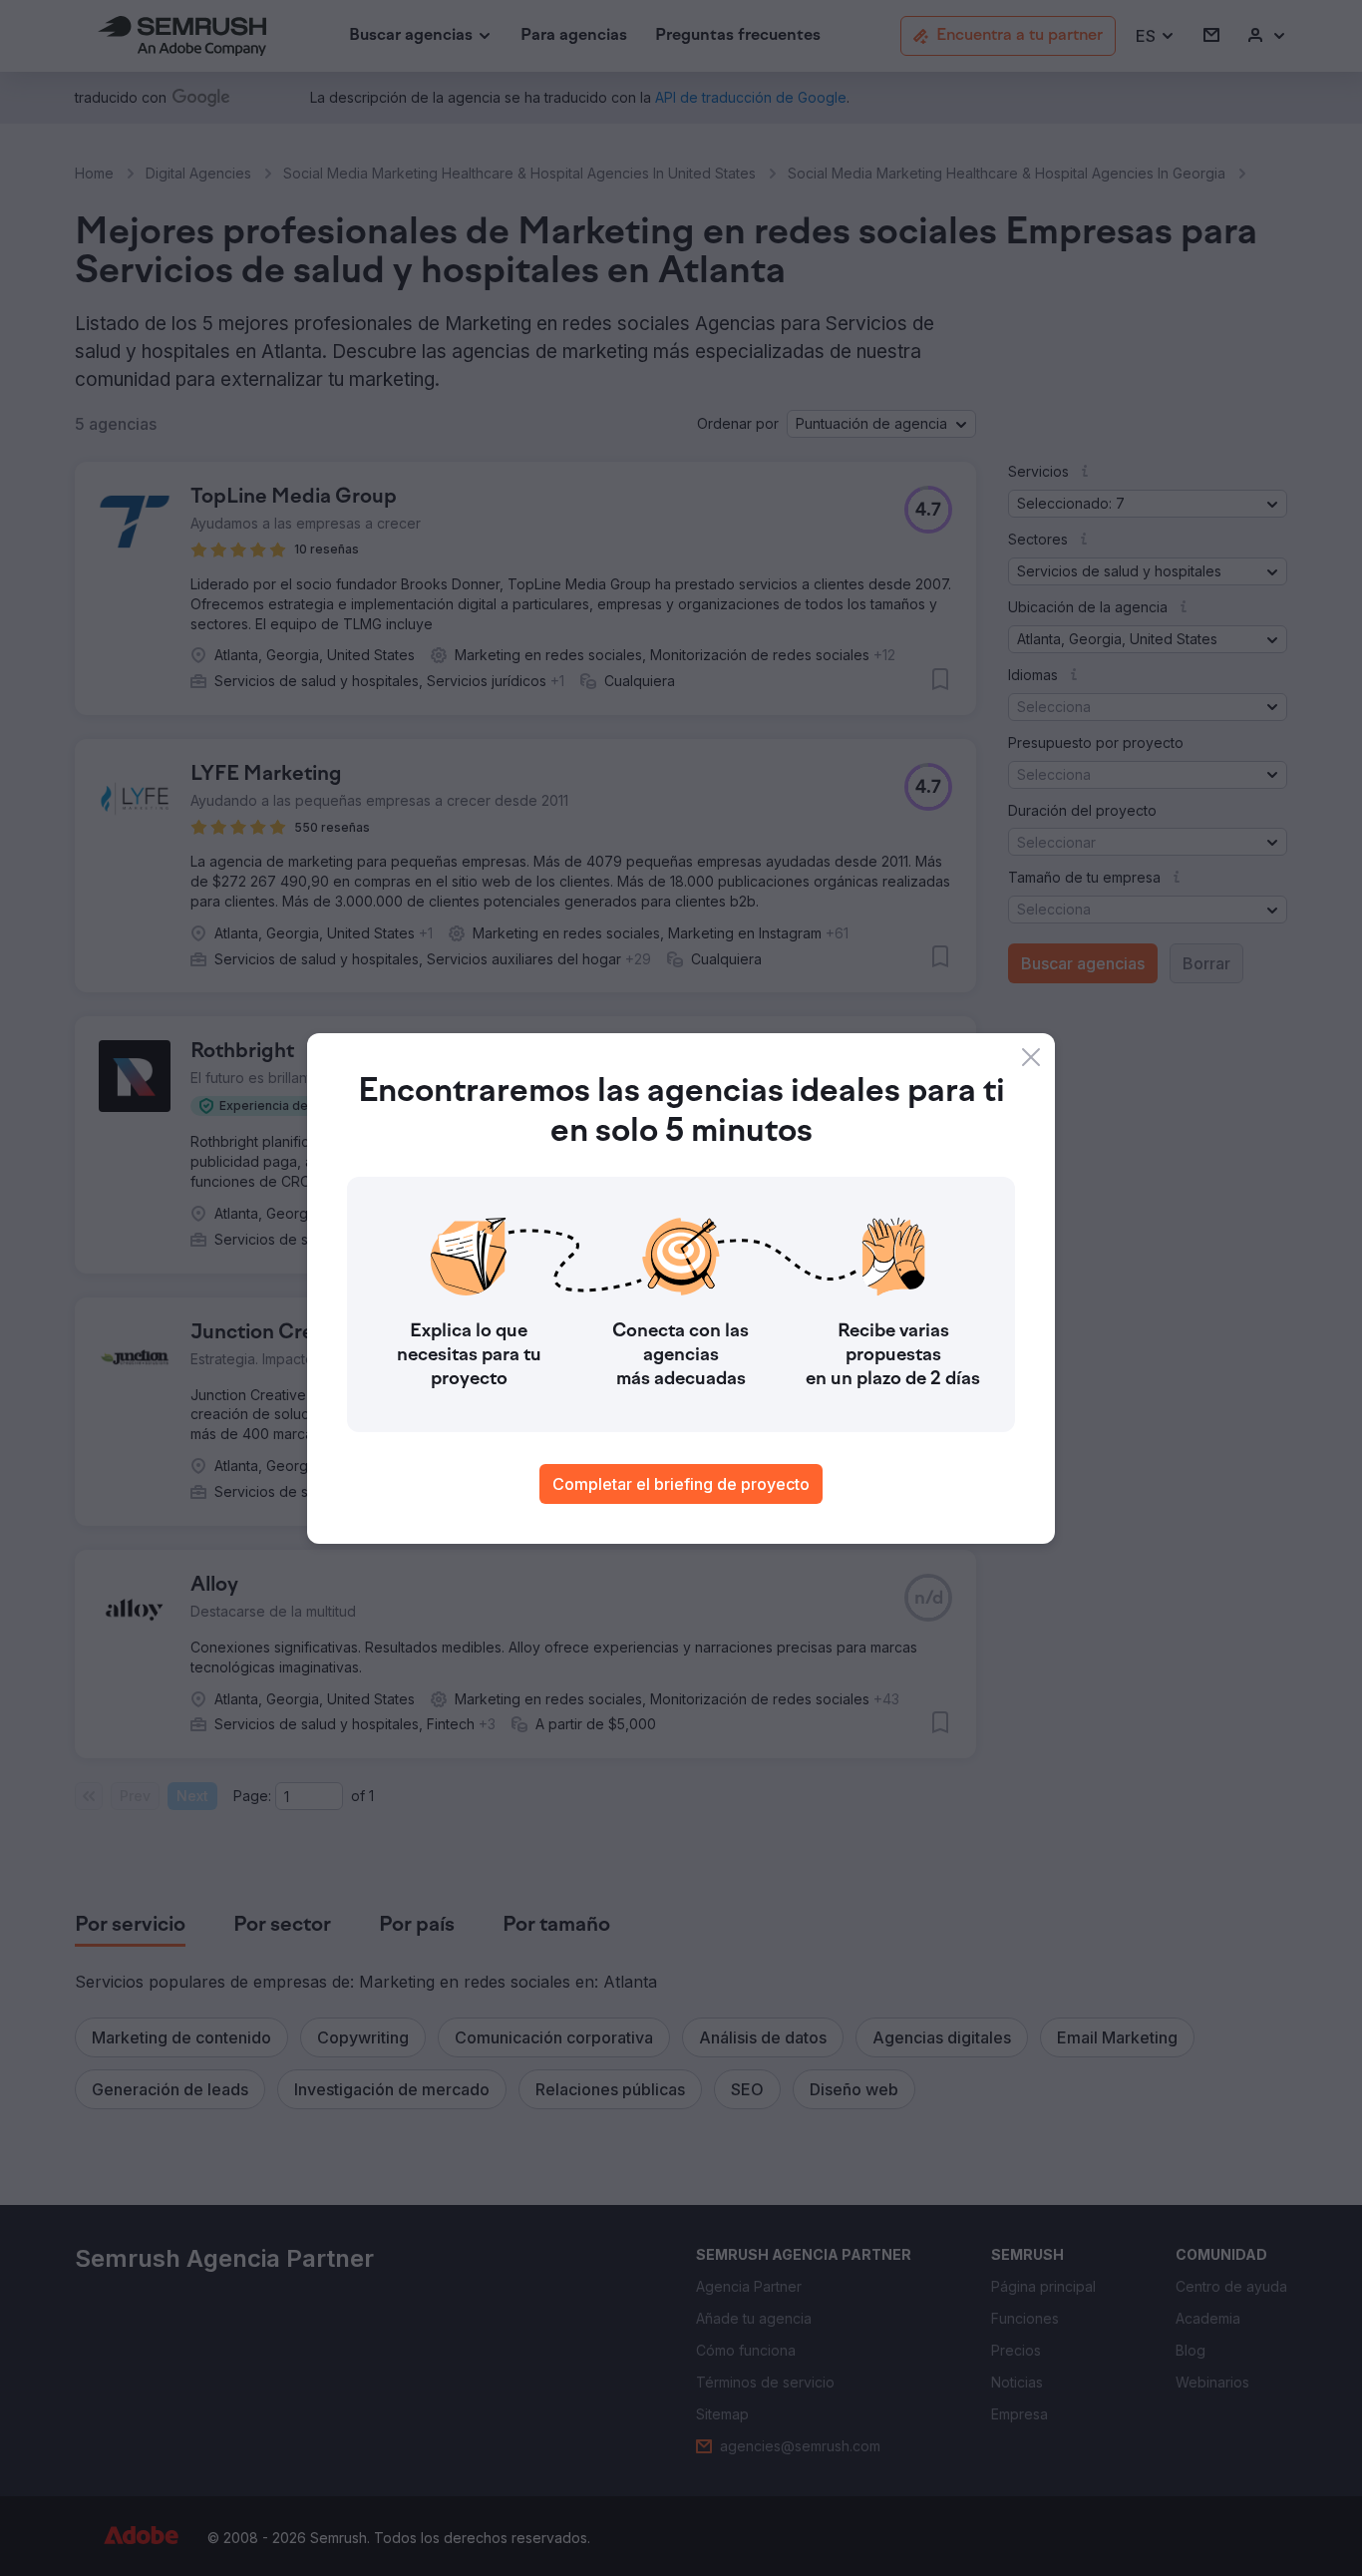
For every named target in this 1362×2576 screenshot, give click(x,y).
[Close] (1031, 1057)
